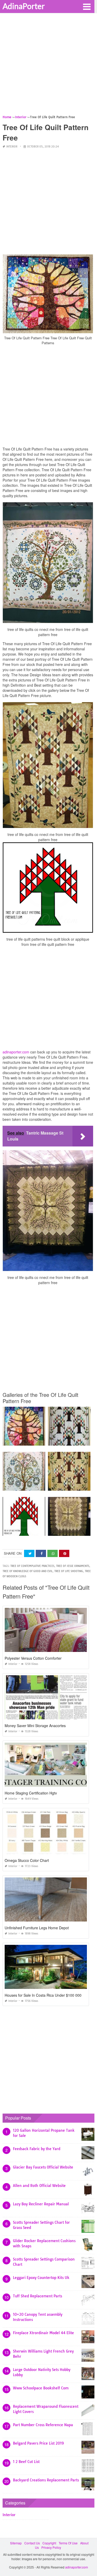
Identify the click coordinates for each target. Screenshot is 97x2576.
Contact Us (32, 2543)
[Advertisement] (48, 66)
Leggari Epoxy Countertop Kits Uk (41, 2278)
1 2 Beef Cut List (26, 2462)
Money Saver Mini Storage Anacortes (35, 1726)
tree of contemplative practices (32, 1566)
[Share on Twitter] (29, 1554)
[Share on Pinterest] (64, 1554)
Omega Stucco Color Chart (27, 1860)
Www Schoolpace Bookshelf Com (41, 2388)
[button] (87, 6)
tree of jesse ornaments (73, 1566)
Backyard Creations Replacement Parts (46, 2480)
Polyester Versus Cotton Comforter (33, 1658)
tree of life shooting (69, 1571)
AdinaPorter (24, 6)
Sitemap (16, 2543)
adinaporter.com (16, 1052)
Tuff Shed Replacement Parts (38, 2296)
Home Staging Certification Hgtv (31, 1793)
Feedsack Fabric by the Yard (37, 2149)
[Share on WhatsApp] (53, 1554)
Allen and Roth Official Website (39, 2186)
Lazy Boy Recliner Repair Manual (41, 2204)
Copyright (49, 2543)
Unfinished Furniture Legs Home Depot (37, 1928)
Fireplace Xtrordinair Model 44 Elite (43, 2333)
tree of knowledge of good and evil (28, 1571)
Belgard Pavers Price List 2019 (38, 2443)
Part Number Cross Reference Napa (43, 2425)
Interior (12, 147)
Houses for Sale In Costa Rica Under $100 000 (43, 1995)
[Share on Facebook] (41, 1554)
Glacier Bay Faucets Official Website (43, 2167)
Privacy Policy (51, 2547)
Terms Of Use (68, 2543)
